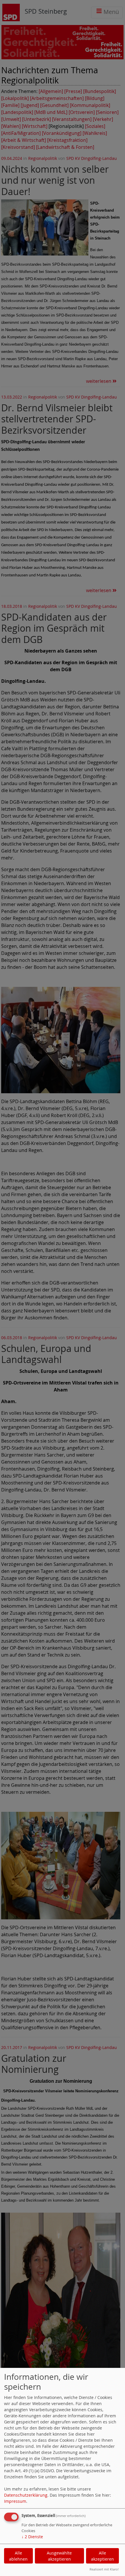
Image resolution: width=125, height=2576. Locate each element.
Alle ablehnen (18, 2556)
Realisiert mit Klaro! (104, 2569)
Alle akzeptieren (102, 2556)
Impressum (15, 2501)
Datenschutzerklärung (26, 2495)
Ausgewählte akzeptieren (59, 2556)
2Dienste (32, 2537)
